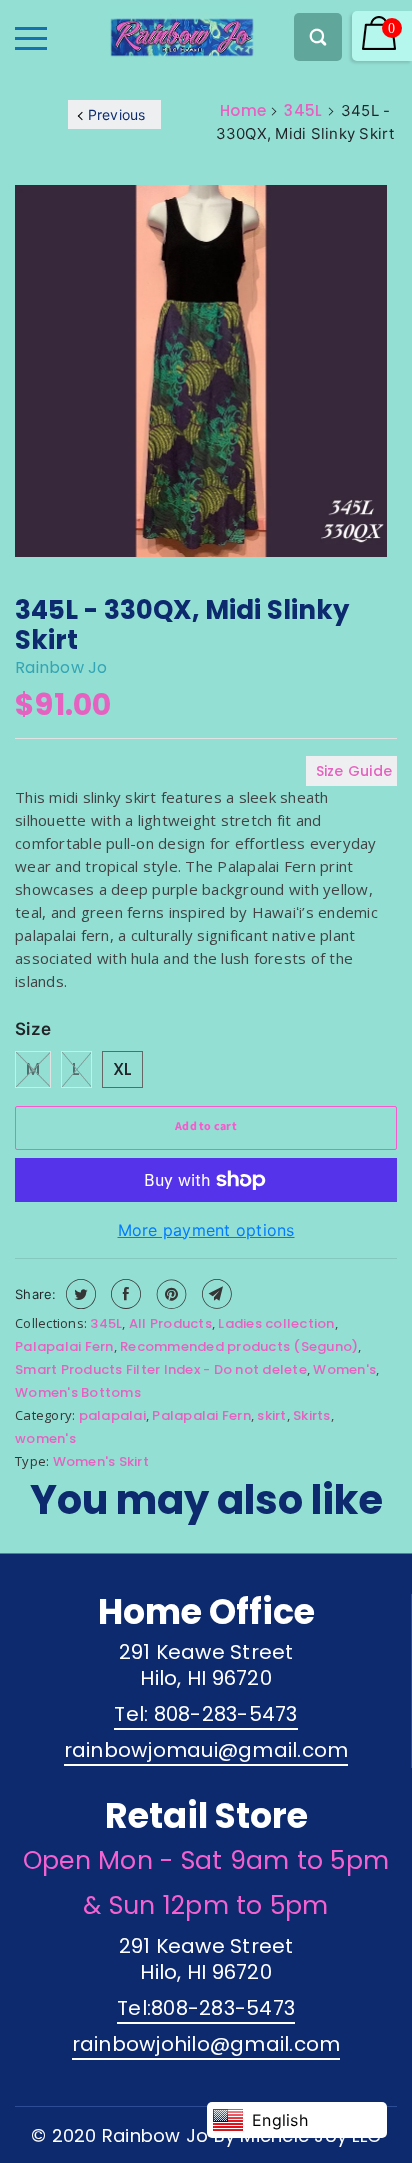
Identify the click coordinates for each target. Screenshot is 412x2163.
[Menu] (31, 38)
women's (45, 1438)
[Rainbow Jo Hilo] (147, 32)
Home (243, 110)
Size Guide (354, 771)
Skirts (312, 1415)
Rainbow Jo (61, 667)
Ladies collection (276, 1323)
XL (123, 1069)
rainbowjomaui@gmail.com (206, 1750)
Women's (344, 1369)
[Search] (318, 37)
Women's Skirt (101, 1461)
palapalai (112, 1415)
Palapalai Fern (64, 1346)
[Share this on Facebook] (123, 1294)
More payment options (206, 1230)
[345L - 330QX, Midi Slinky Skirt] (201, 374)
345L (303, 110)
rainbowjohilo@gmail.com (206, 2044)
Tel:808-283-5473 (206, 2008)
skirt (271, 1415)
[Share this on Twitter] (78, 1294)
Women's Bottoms (78, 1392)
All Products (170, 1323)
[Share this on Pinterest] (169, 1294)
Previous (117, 114)
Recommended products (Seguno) (239, 1346)
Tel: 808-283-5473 (205, 1714)
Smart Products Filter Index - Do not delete (161, 1369)
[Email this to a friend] (214, 1294)
